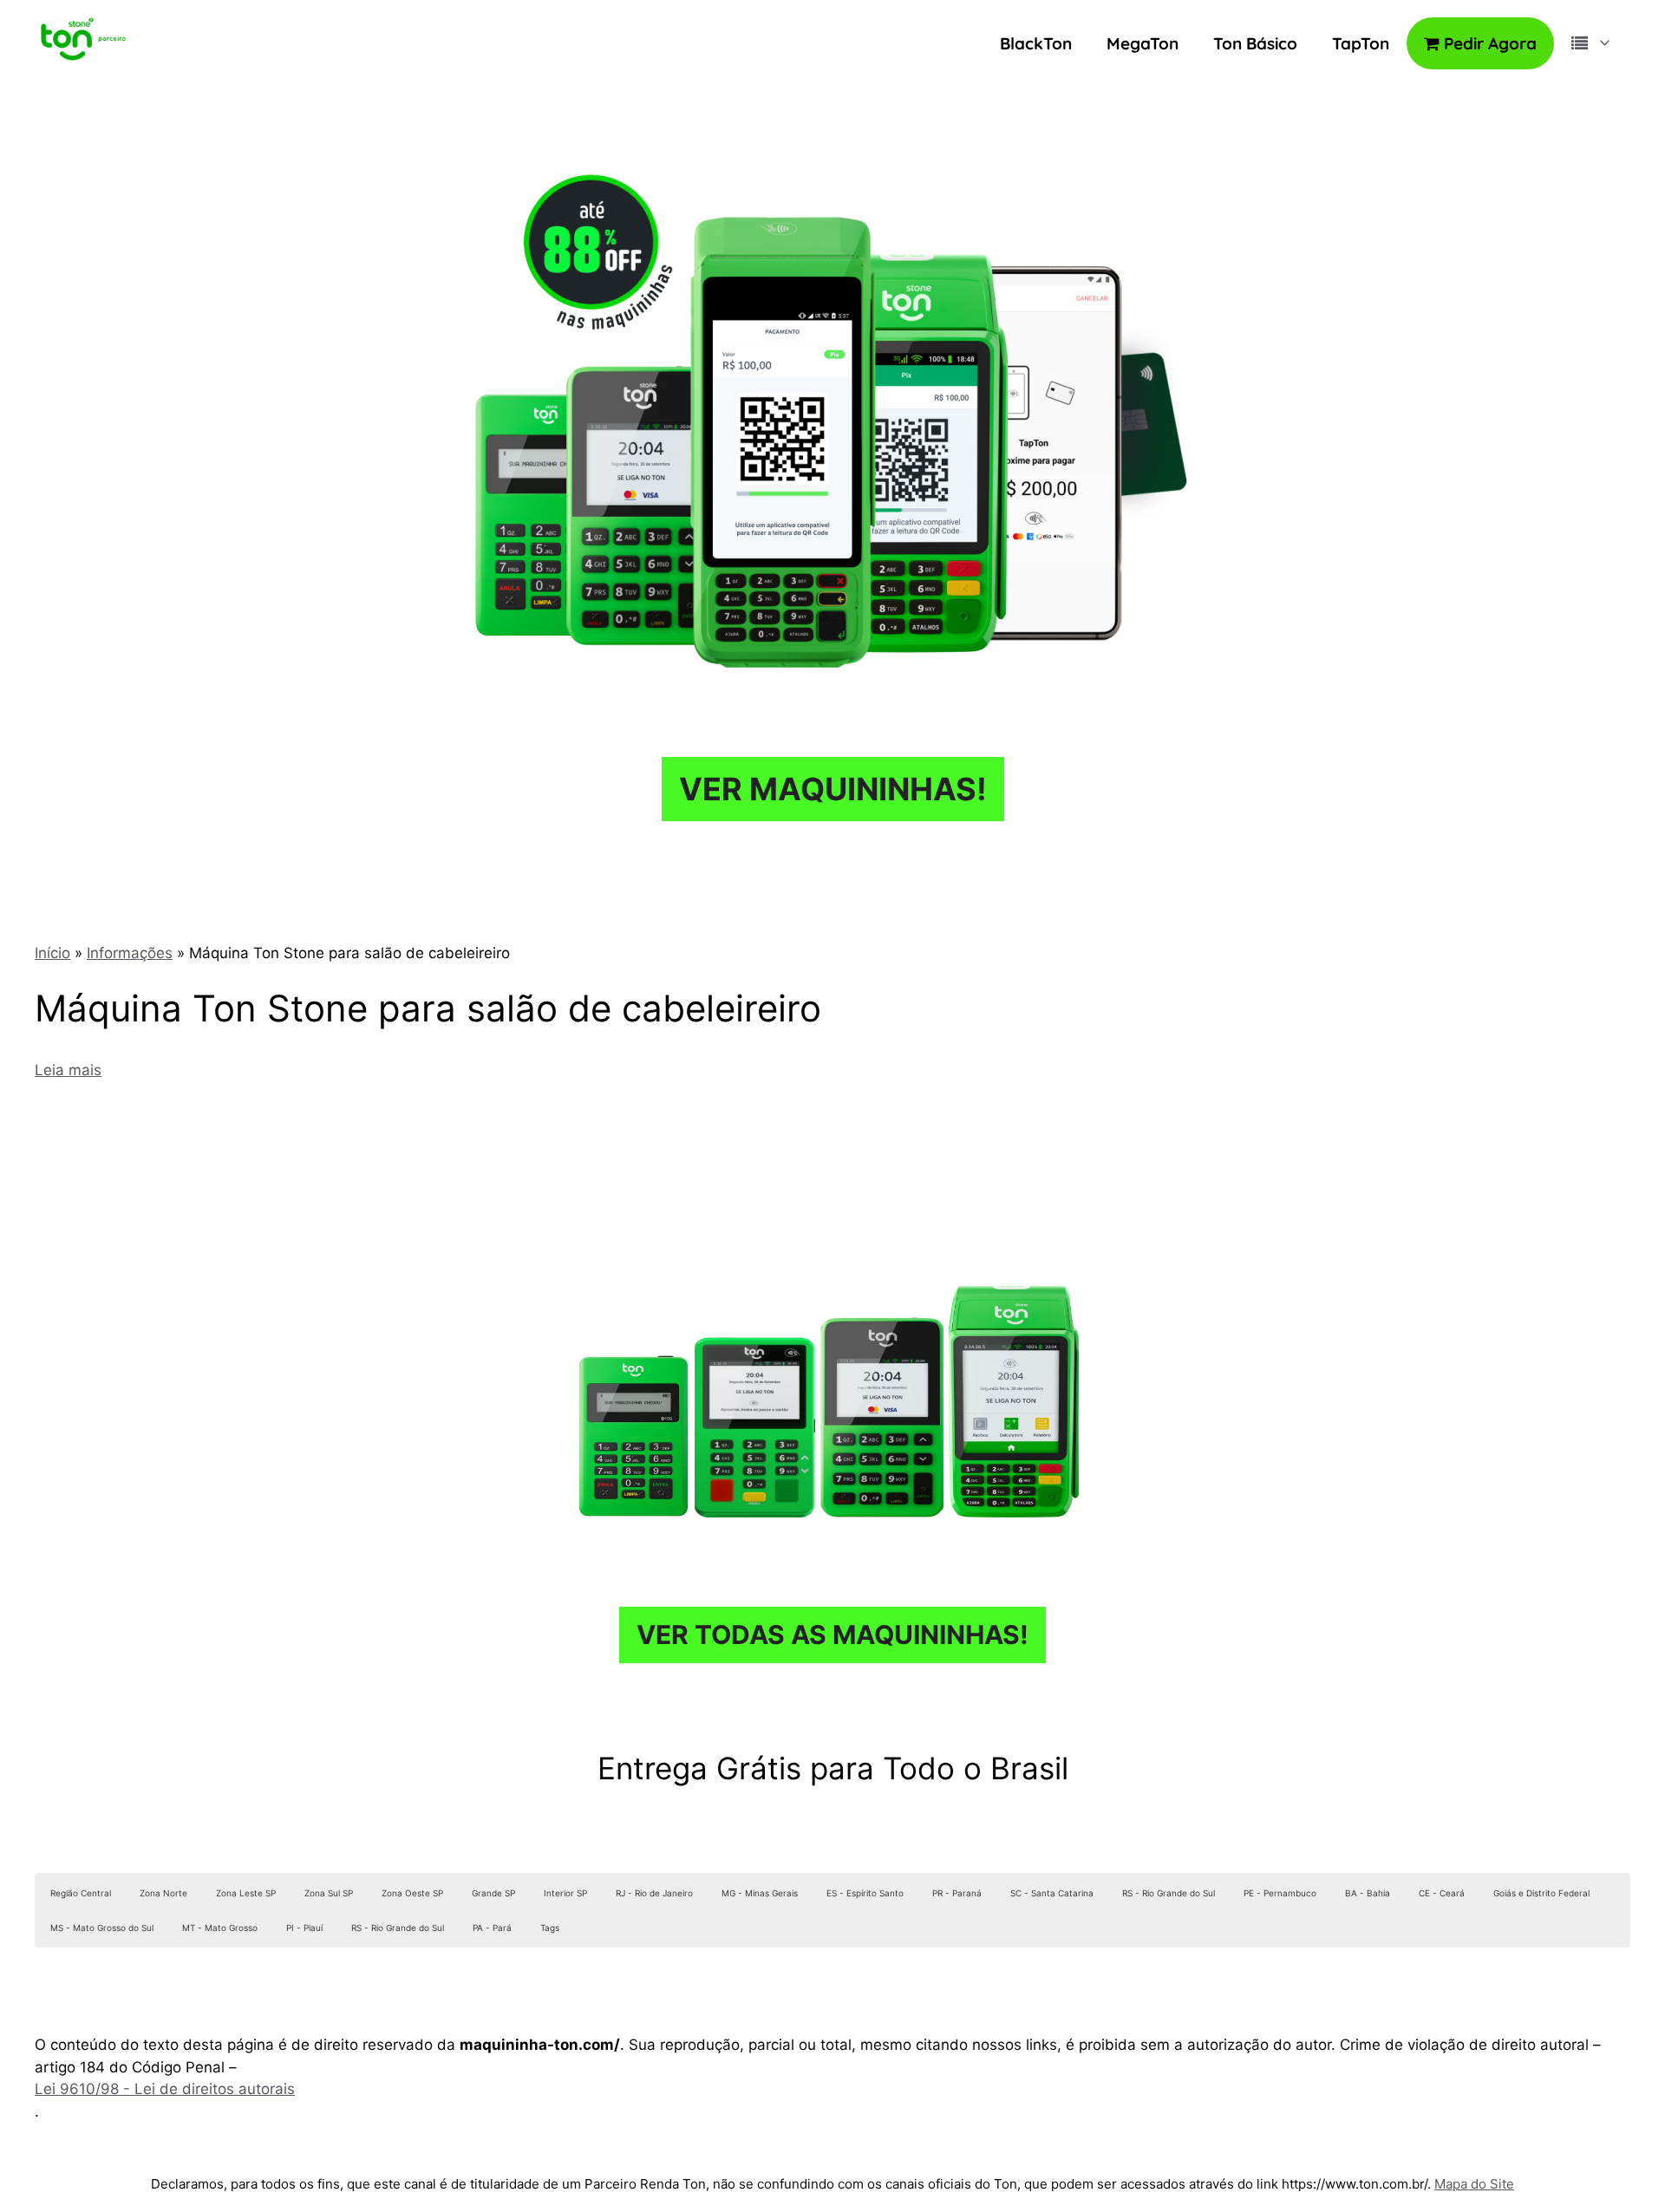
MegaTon (1143, 43)
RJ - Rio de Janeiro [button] (654, 1893)
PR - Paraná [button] (957, 1893)
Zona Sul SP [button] (329, 1893)
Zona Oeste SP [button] (412, 1893)
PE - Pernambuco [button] (1280, 1893)
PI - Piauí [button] (304, 1928)
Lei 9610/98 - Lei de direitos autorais (165, 2089)
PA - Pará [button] (492, 1928)
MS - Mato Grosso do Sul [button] (102, 1928)
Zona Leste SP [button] (246, 1893)
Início (52, 953)
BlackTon (1036, 43)
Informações (130, 953)
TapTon (1361, 43)
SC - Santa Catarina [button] (1052, 1893)
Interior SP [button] (565, 1893)
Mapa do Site (1474, 2184)
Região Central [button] (81, 1893)
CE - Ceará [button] (1442, 1893)
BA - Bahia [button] (1368, 1893)
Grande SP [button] (493, 1893)
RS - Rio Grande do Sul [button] (1169, 1893)
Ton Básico (1255, 43)
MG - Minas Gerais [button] (760, 1893)
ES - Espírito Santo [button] (865, 1893)
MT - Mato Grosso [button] (220, 1928)
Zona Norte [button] (163, 1893)
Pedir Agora (1488, 43)
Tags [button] (550, 1928)
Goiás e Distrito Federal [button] (1541, 1893)
